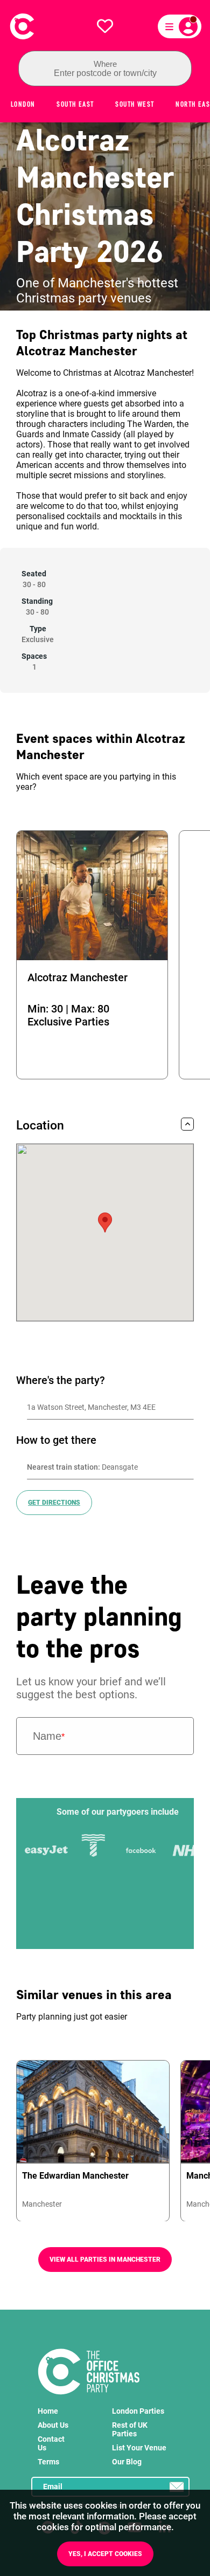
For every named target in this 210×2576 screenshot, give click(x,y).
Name (49, 1736)
